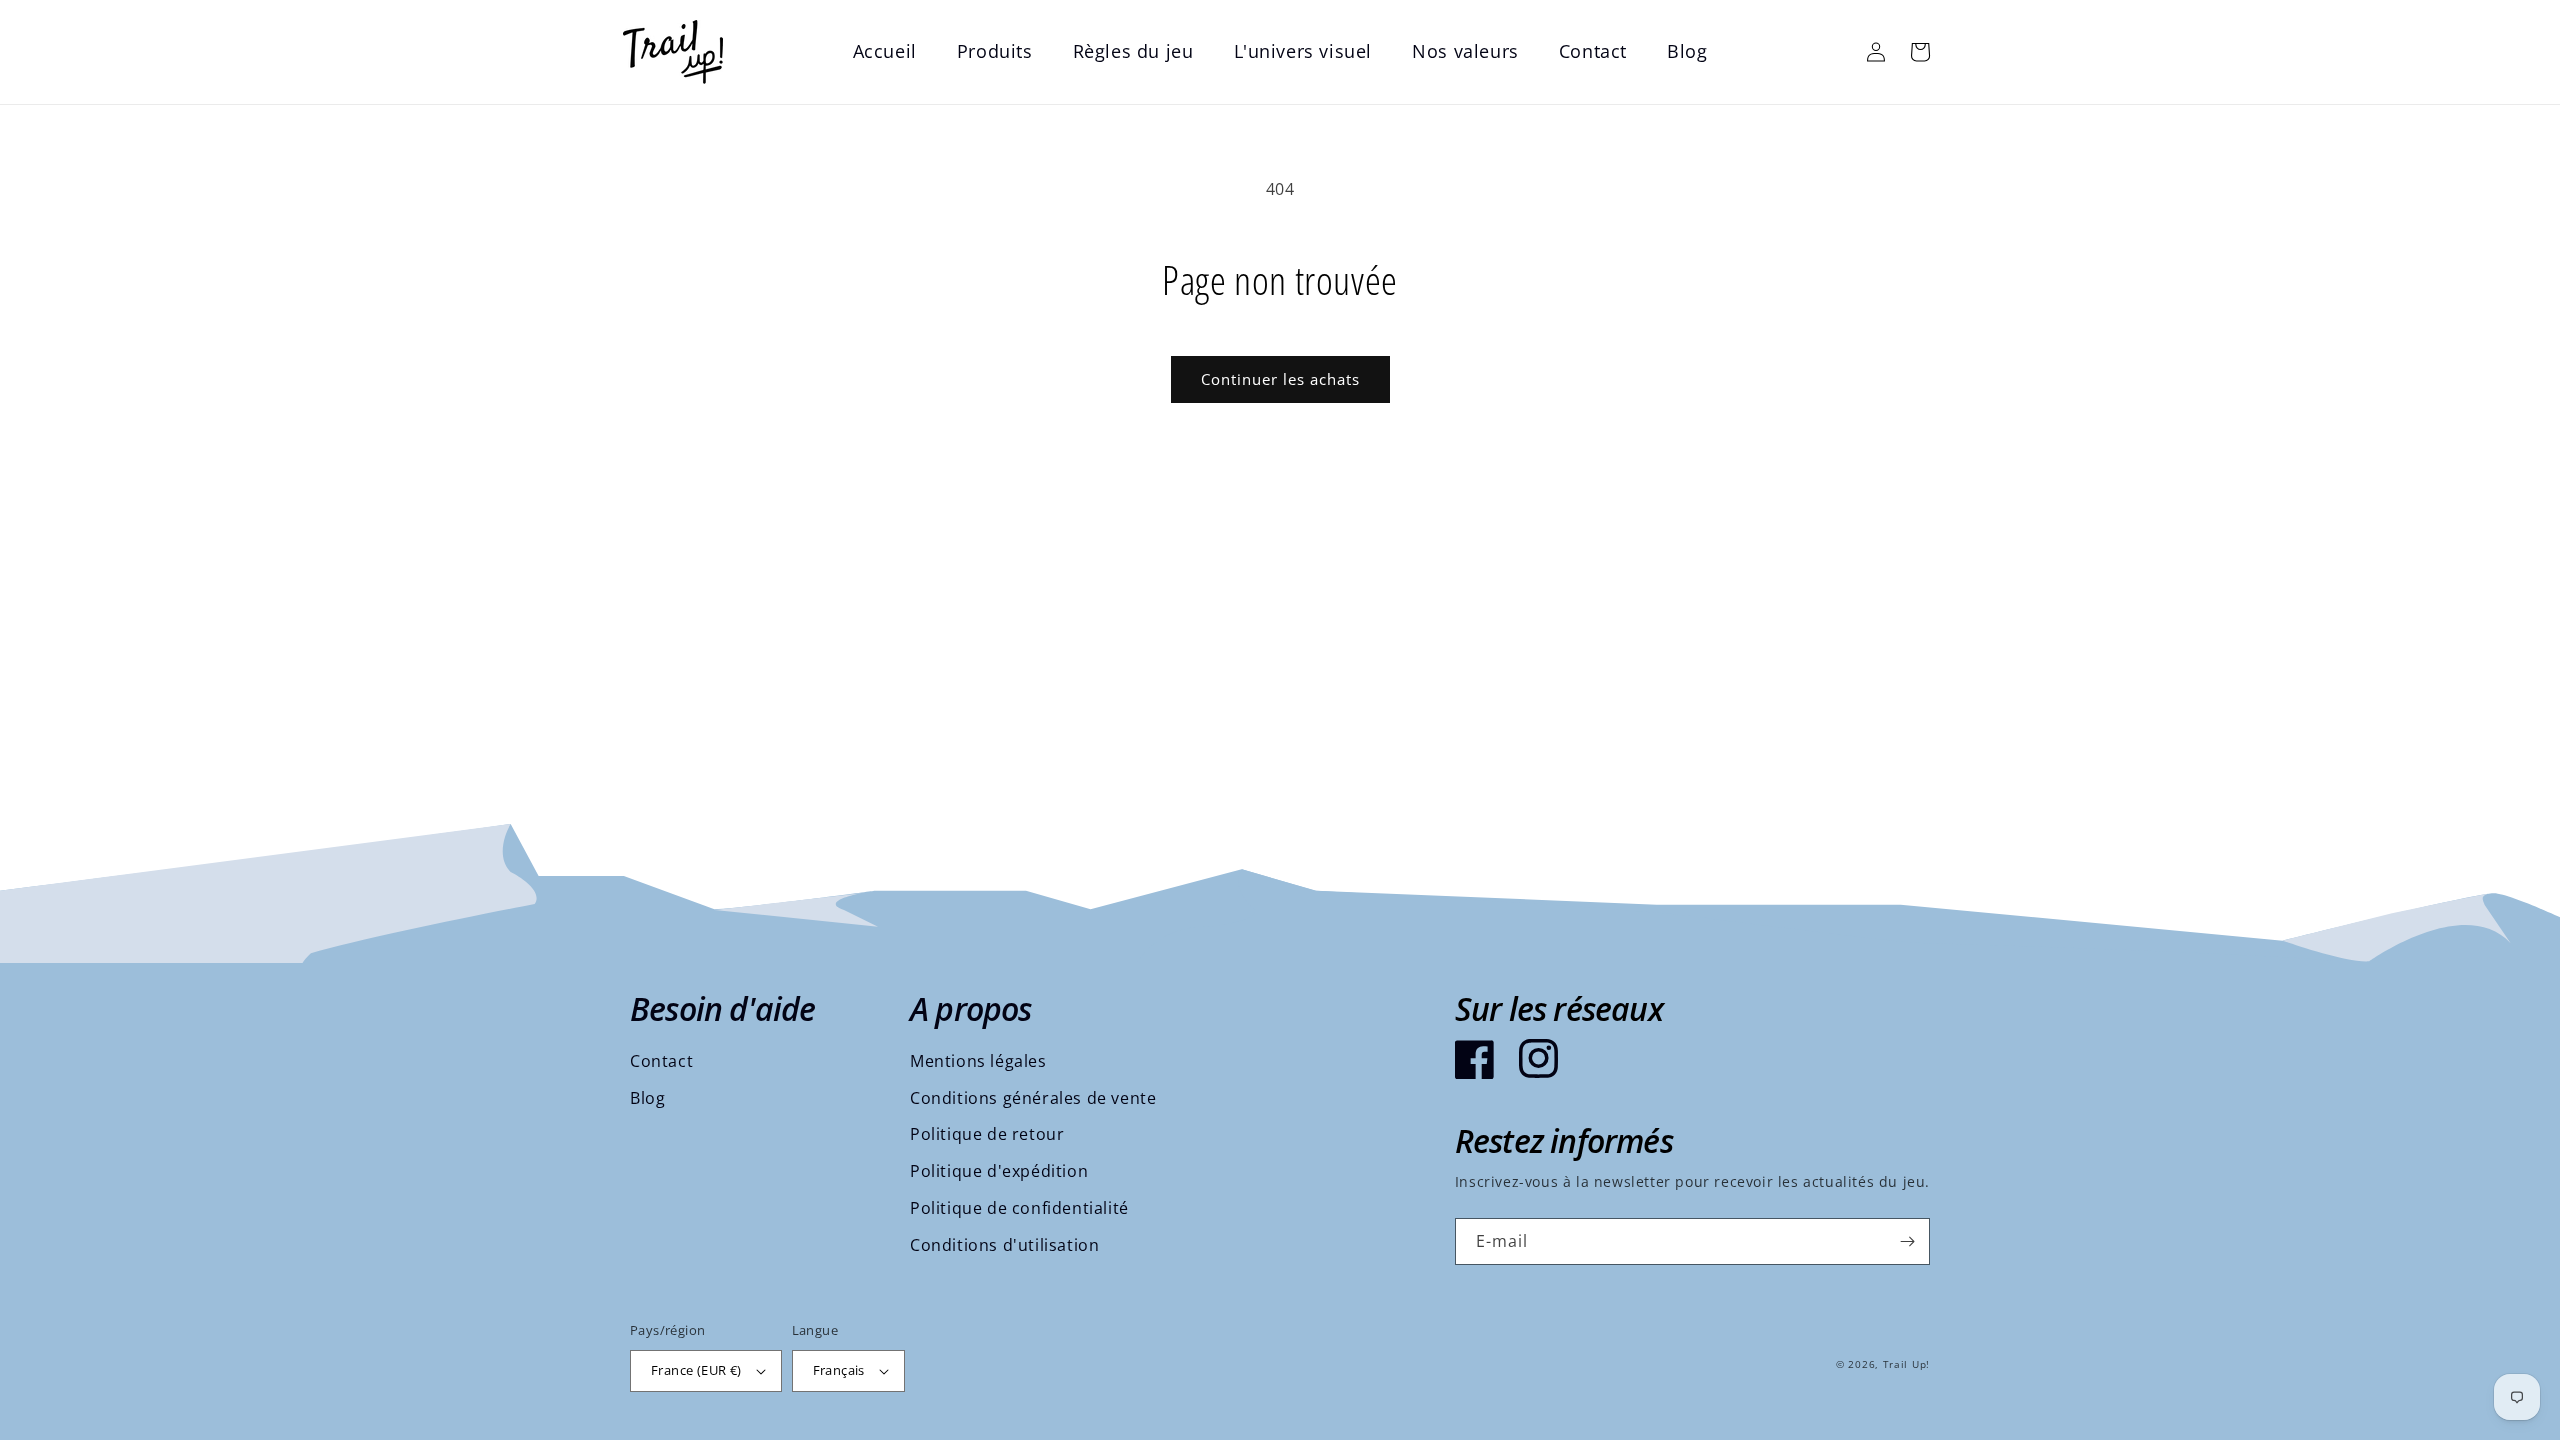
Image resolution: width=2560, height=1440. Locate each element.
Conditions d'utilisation (1004, 1245)
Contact (661, 1061)
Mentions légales (978, 1061)
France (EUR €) (696, 1370)
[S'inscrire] (1907, 1241)
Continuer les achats (1280, 379)
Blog (647, 1098)
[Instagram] (1539, 1059)
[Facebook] (1475, 1059)
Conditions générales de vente (1033, 1098)
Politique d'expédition (999, 1171)
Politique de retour (987, 1134)
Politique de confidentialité (1019, 1208)
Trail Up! (1906, 1364)
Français (839, 1370)
